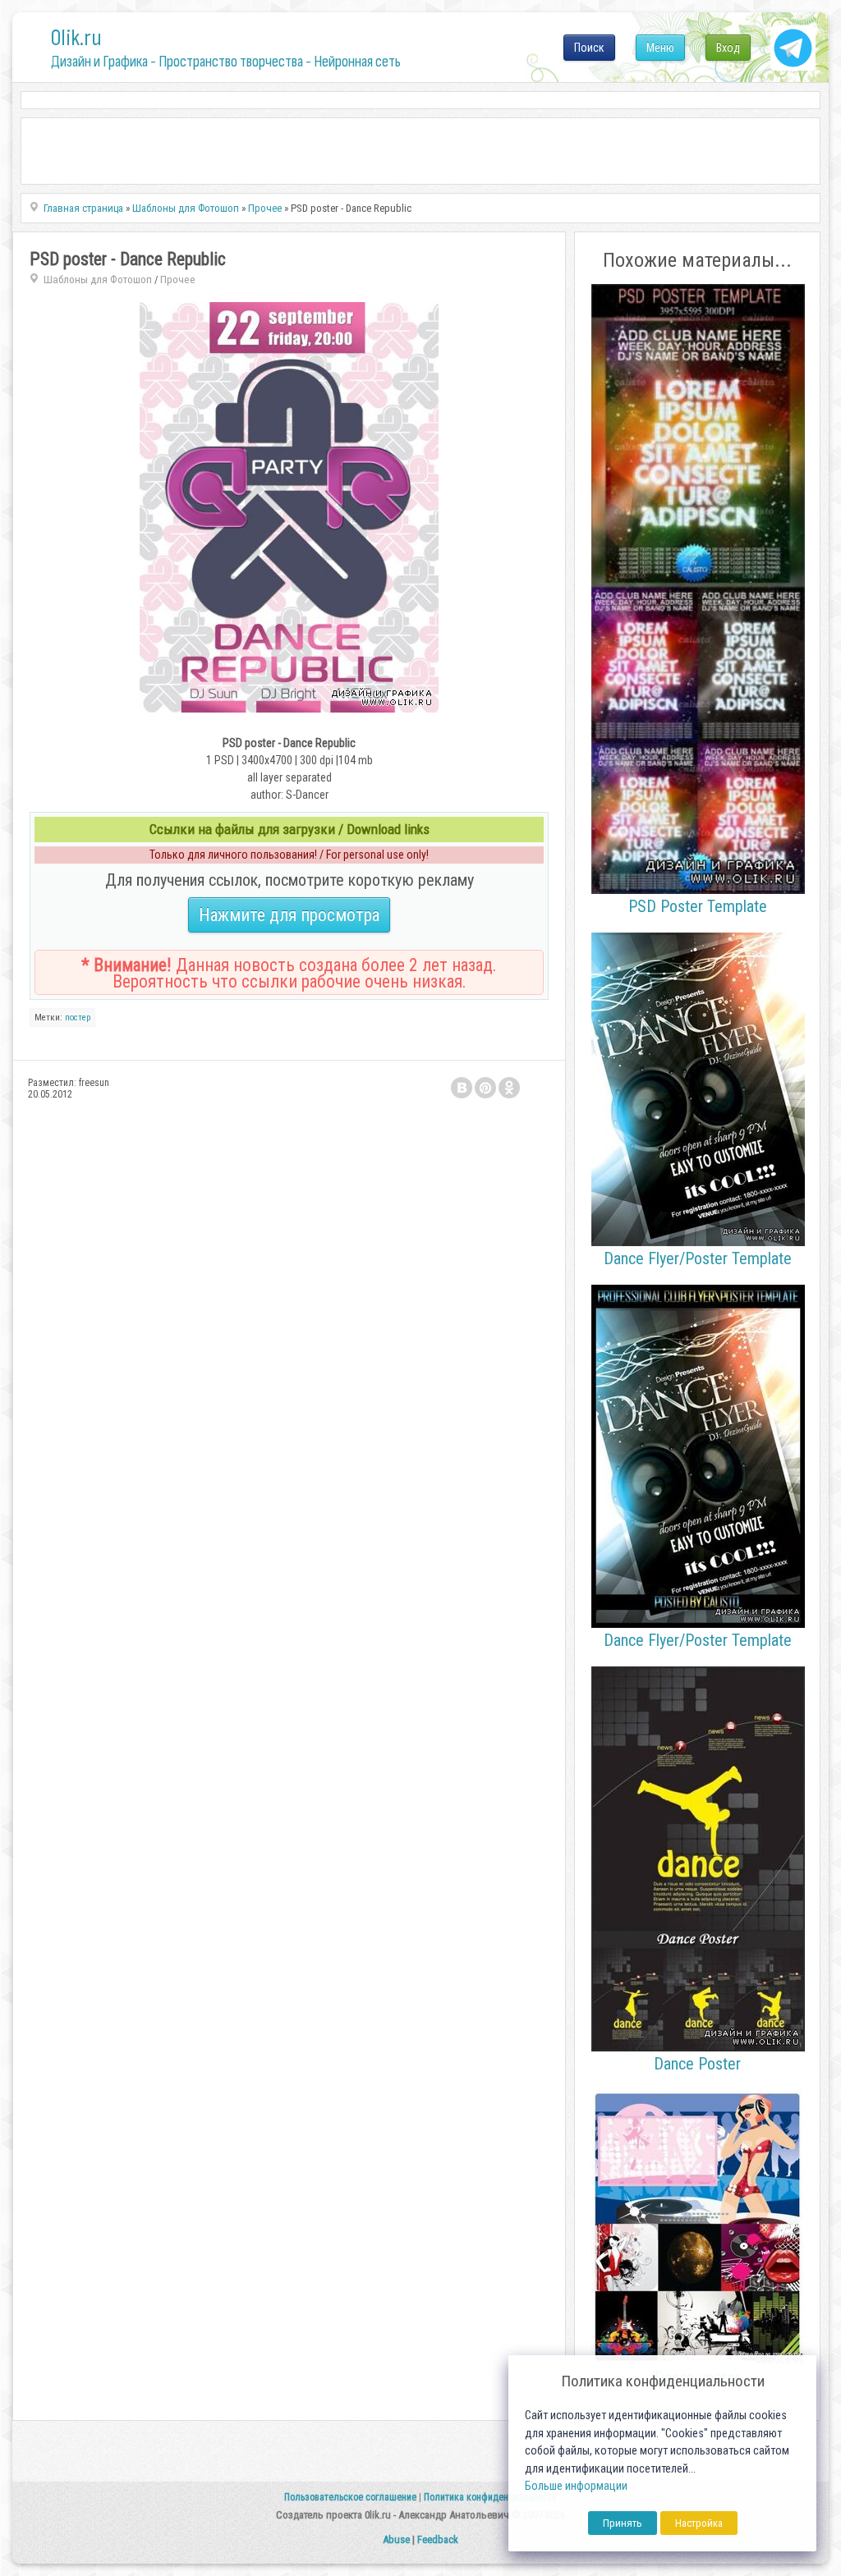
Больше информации (576, 2486)
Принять (623, 2523)
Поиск (589, 48)
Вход (728, 48)
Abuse (396, 2539)
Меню (660, 48)
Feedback (438, 2539)
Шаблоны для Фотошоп (98, 280)
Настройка (699, 2523)
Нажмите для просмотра (289, 915)
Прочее (178, 280)
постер (78, 1018)
